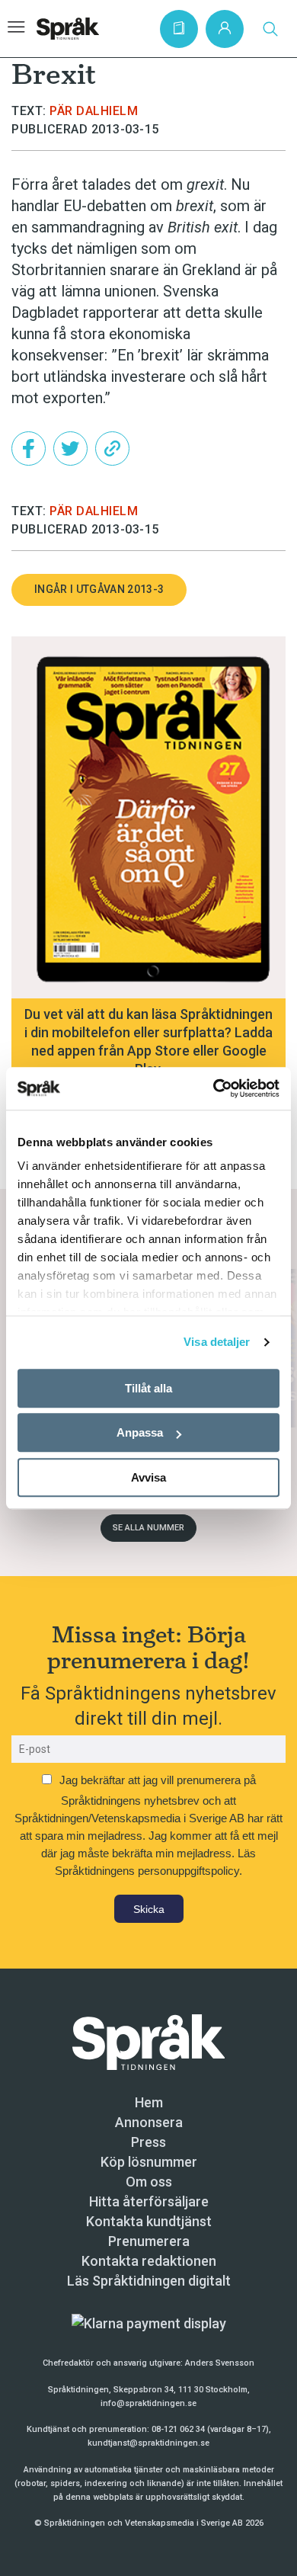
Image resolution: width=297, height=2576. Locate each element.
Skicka (149, 1909)
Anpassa (140, 1432)
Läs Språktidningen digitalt (149, 2281)
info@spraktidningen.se (148, 2403)
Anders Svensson (220, 2363)
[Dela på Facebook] (29, 449)
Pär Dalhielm (94, 111)
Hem (149, 2102)
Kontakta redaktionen (149, 2261)
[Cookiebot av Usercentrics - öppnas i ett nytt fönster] (214, 1088)
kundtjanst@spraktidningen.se (148, 2443)
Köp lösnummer (149, 2162)
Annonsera (149, 2122)
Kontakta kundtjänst (149, 2221)
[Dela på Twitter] (70, 449)
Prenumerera (149, 2241)
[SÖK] (270, 29)
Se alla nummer (148, 1528)
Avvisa (148, 1477)
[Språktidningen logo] (148, 2041)
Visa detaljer (217, 1342)
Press (148, 2142)
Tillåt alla (148, 1388)
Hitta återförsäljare (149, 2201)
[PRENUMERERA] (179, 29)
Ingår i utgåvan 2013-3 (99, 589)
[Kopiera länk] (112, 449)
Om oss (149, 2182)
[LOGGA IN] (225, 29)
